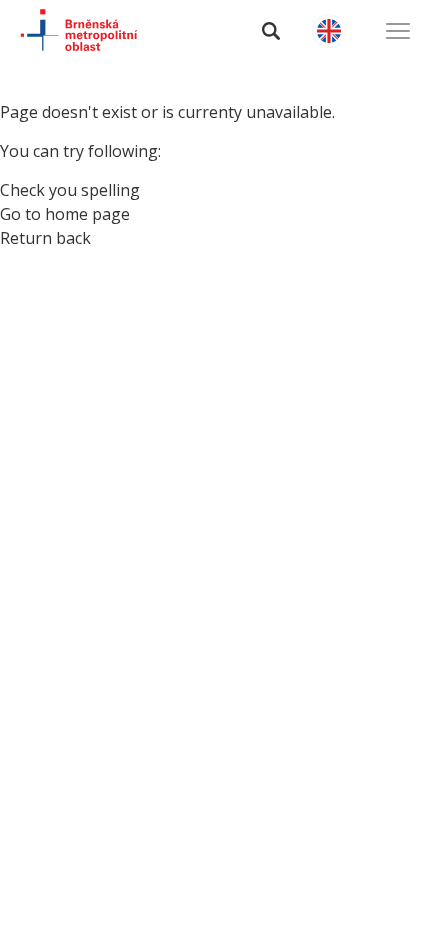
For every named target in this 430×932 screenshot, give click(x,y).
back (73, 238)
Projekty (71, 330)
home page (87, 214)
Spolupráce (86, 382)
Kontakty (76, 434)
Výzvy (55, 278)
